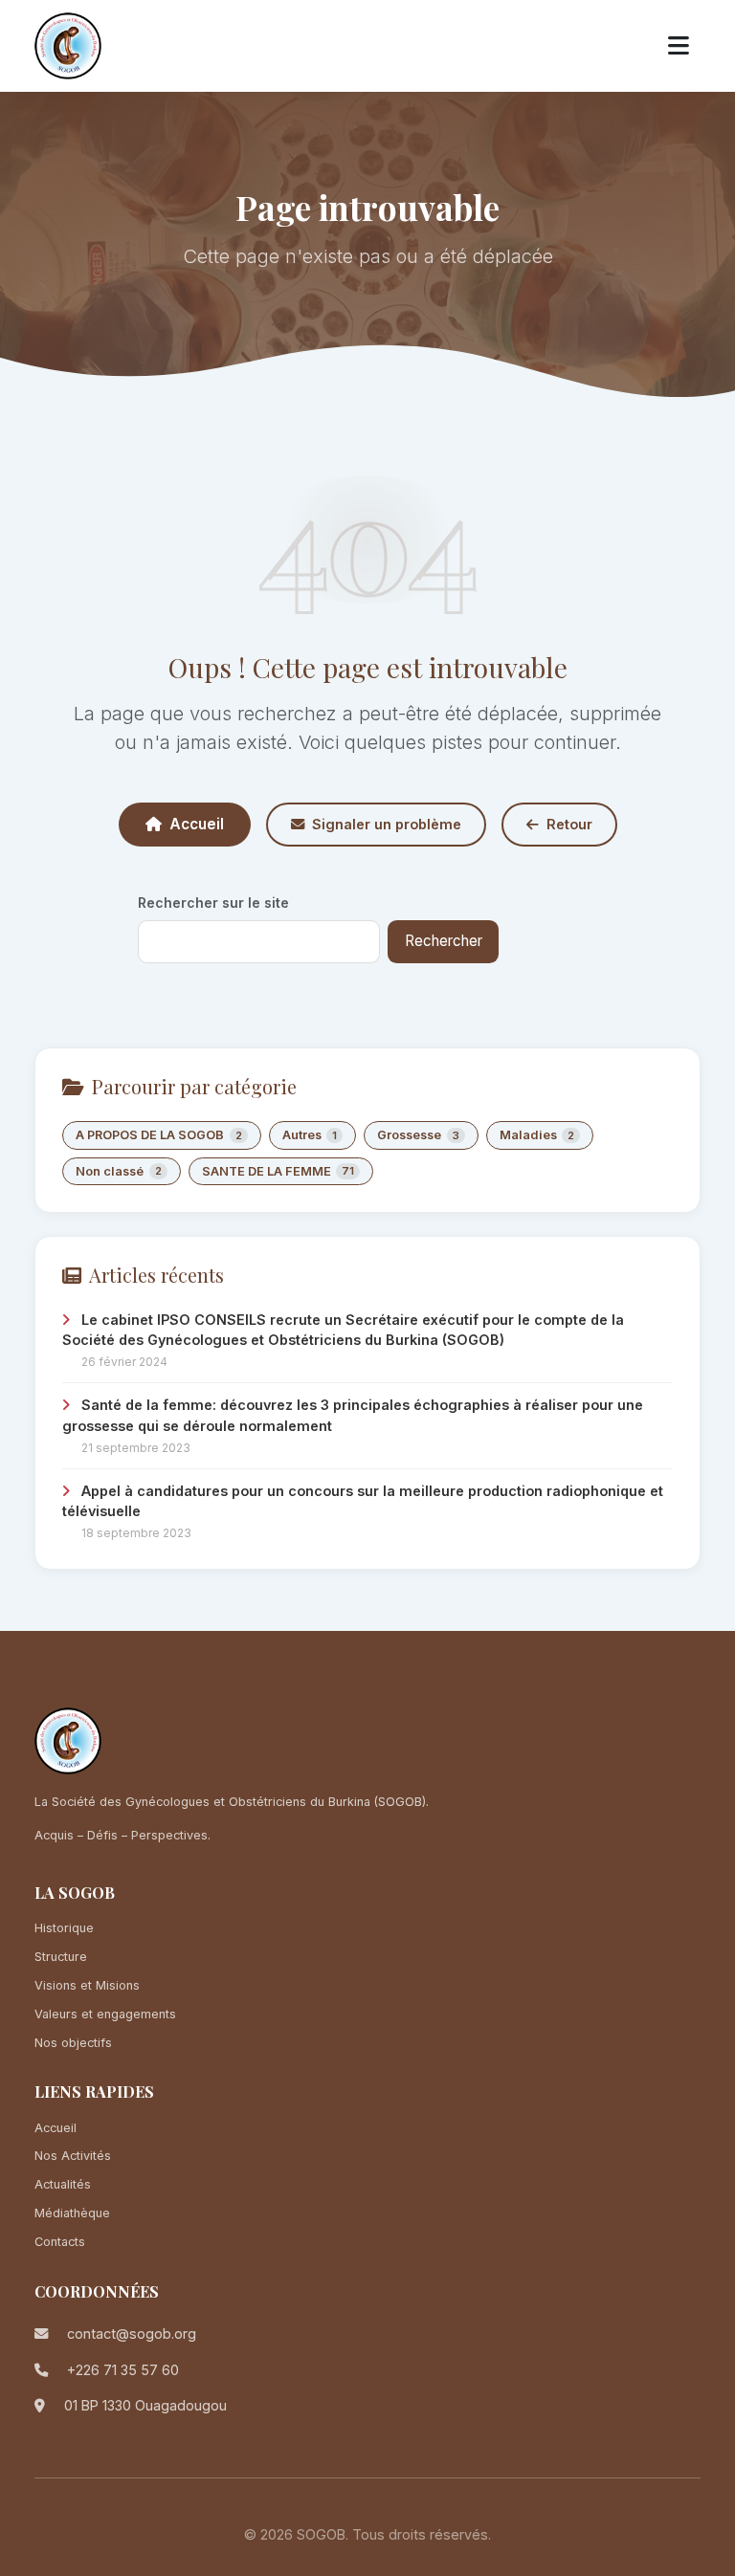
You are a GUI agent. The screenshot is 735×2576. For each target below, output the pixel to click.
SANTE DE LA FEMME (278, 1171)
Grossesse (418, 1135)
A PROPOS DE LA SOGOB (159, 1135)
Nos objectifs (73, 2043)
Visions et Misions (87, 1985)
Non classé (119, 1171)
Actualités (63, 2184)
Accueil (197, 824)
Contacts (60, 2242)
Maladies (537, 1135)
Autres (310, 1135)
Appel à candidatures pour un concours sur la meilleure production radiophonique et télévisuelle (363, 1501)
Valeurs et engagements (105, 2014)
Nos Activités (73, 2156)
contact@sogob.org (132, 2334)
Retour (569, 824)
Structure (61, 1957)
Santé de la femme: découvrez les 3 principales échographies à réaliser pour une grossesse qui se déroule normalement (353, 1415)
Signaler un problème (387, 824)
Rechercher (444, 941)
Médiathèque (72, 2213)
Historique (64, 1928)
